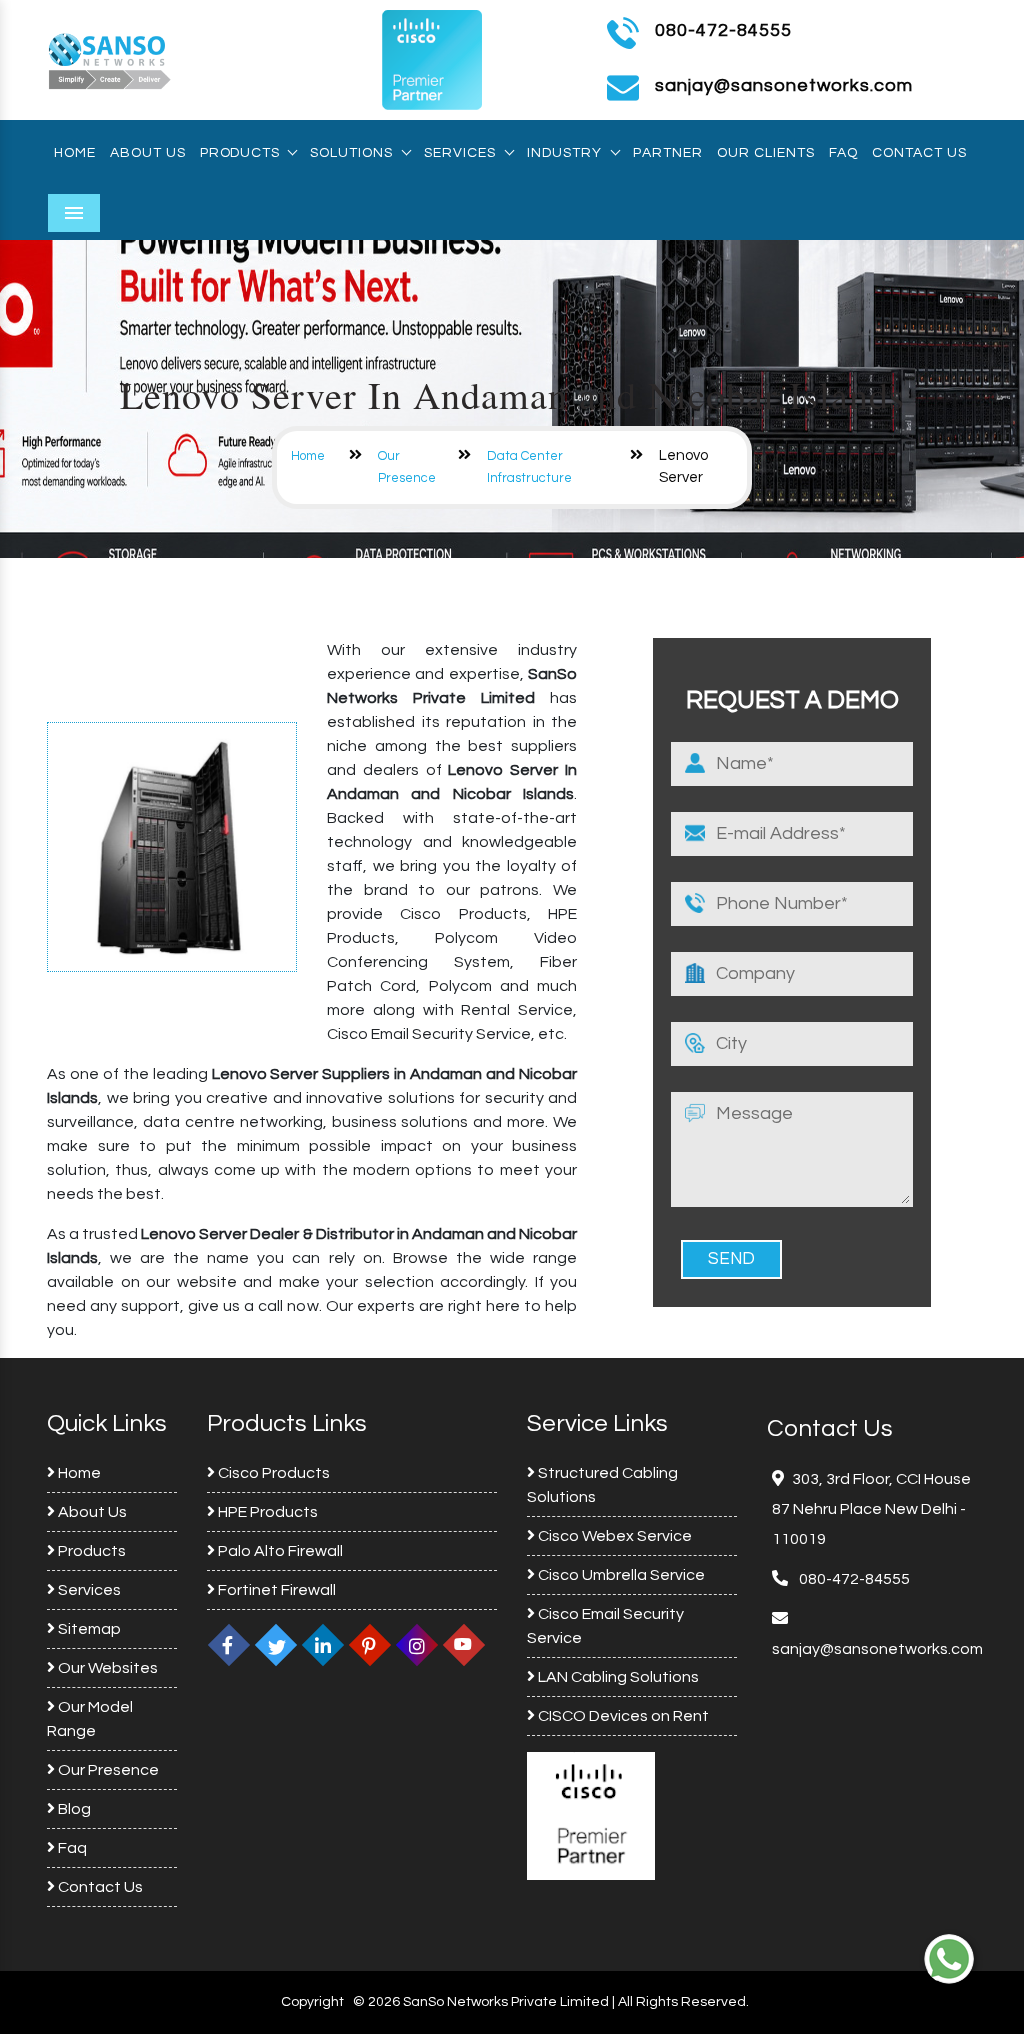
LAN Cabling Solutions (617, 1677)
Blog (73, 1809)
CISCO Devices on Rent (622, 1716)
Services (460, 153)
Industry (564, 153)
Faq (843, 153)
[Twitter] (276, 1645)
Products (239, 153)
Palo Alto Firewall (279, 1551)
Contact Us (919, 153)
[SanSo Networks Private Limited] (110, 59)
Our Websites (106, 1668)
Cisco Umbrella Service (620, 1575)
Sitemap (88, 1629)
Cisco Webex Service (613, 1536)
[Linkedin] (323, 1645)
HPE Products (266, 1512)
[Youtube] (464, 1645)
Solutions (351, 153)
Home (75, 153)
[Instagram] (417, 1645)
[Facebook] (229, 1645)
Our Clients (766, 153)
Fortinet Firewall (275, 1590)
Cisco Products (272, 1473)
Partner (668, 153)
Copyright (312, 2002)
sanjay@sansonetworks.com (877, 1649)
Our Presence (107, 1770)
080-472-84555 (723, 30)
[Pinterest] (370, 1645)
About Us (148, 153)
